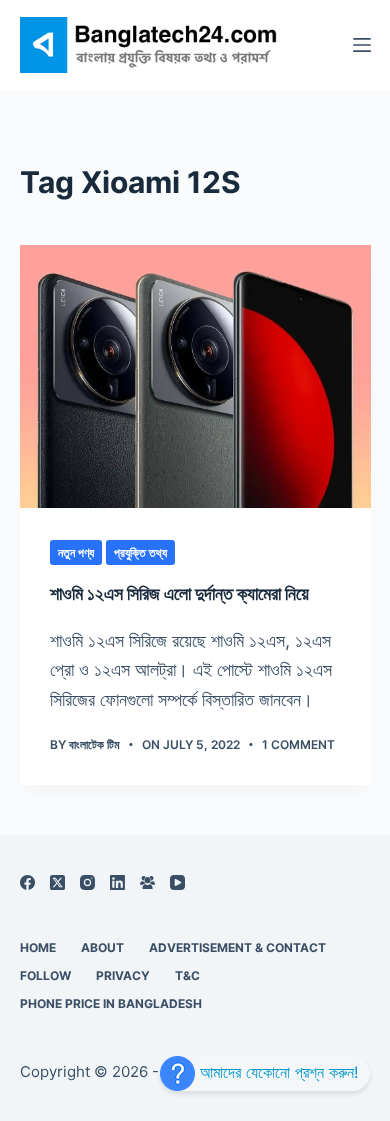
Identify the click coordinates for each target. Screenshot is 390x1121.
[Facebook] (27, 882)
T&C (187, 975)
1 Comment (298, 744)
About (102, 947)
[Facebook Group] (147, 882)
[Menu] (362, 45)
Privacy (123, 975)
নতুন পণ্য (76, 552)
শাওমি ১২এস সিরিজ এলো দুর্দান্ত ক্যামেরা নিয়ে (179, 593)
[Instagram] (87, 882)
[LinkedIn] (117, 882)
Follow (45, 975)
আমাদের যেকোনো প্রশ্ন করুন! (276, 1072)
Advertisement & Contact (237, 947)
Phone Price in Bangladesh (111, 1003)
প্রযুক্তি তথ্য (140, 552)
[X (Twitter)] (57, 882)
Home (38, 947)
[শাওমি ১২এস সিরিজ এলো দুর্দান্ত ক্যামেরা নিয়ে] (195, 376)
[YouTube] (177, 882)
